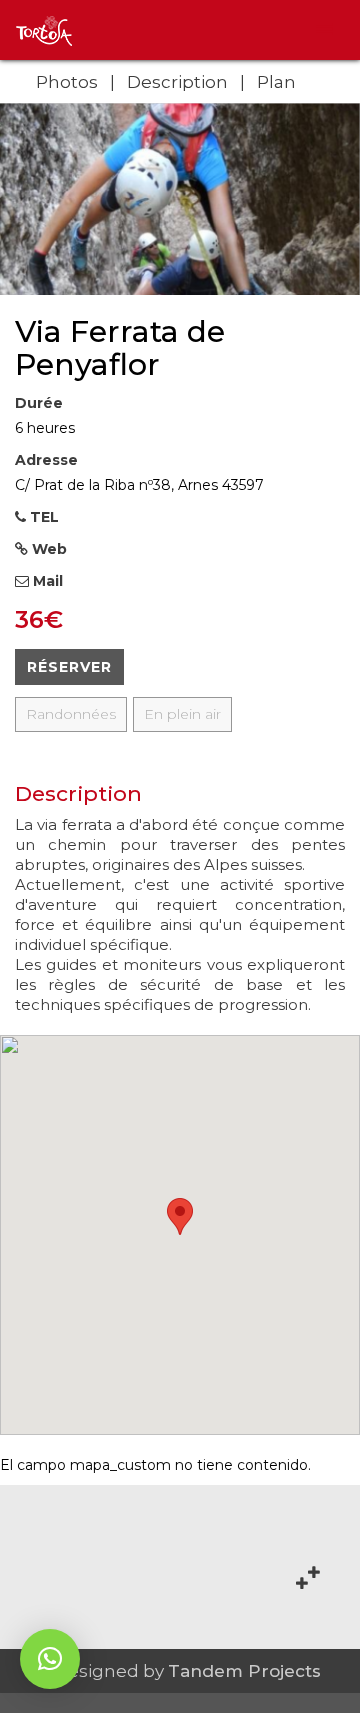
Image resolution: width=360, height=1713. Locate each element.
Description (177, 82)
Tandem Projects (244, 1671)
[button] (50, 1659)
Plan (276, 82)
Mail (46, 581)
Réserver (69, 667)
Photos (67, 82)
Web (47, 549)
